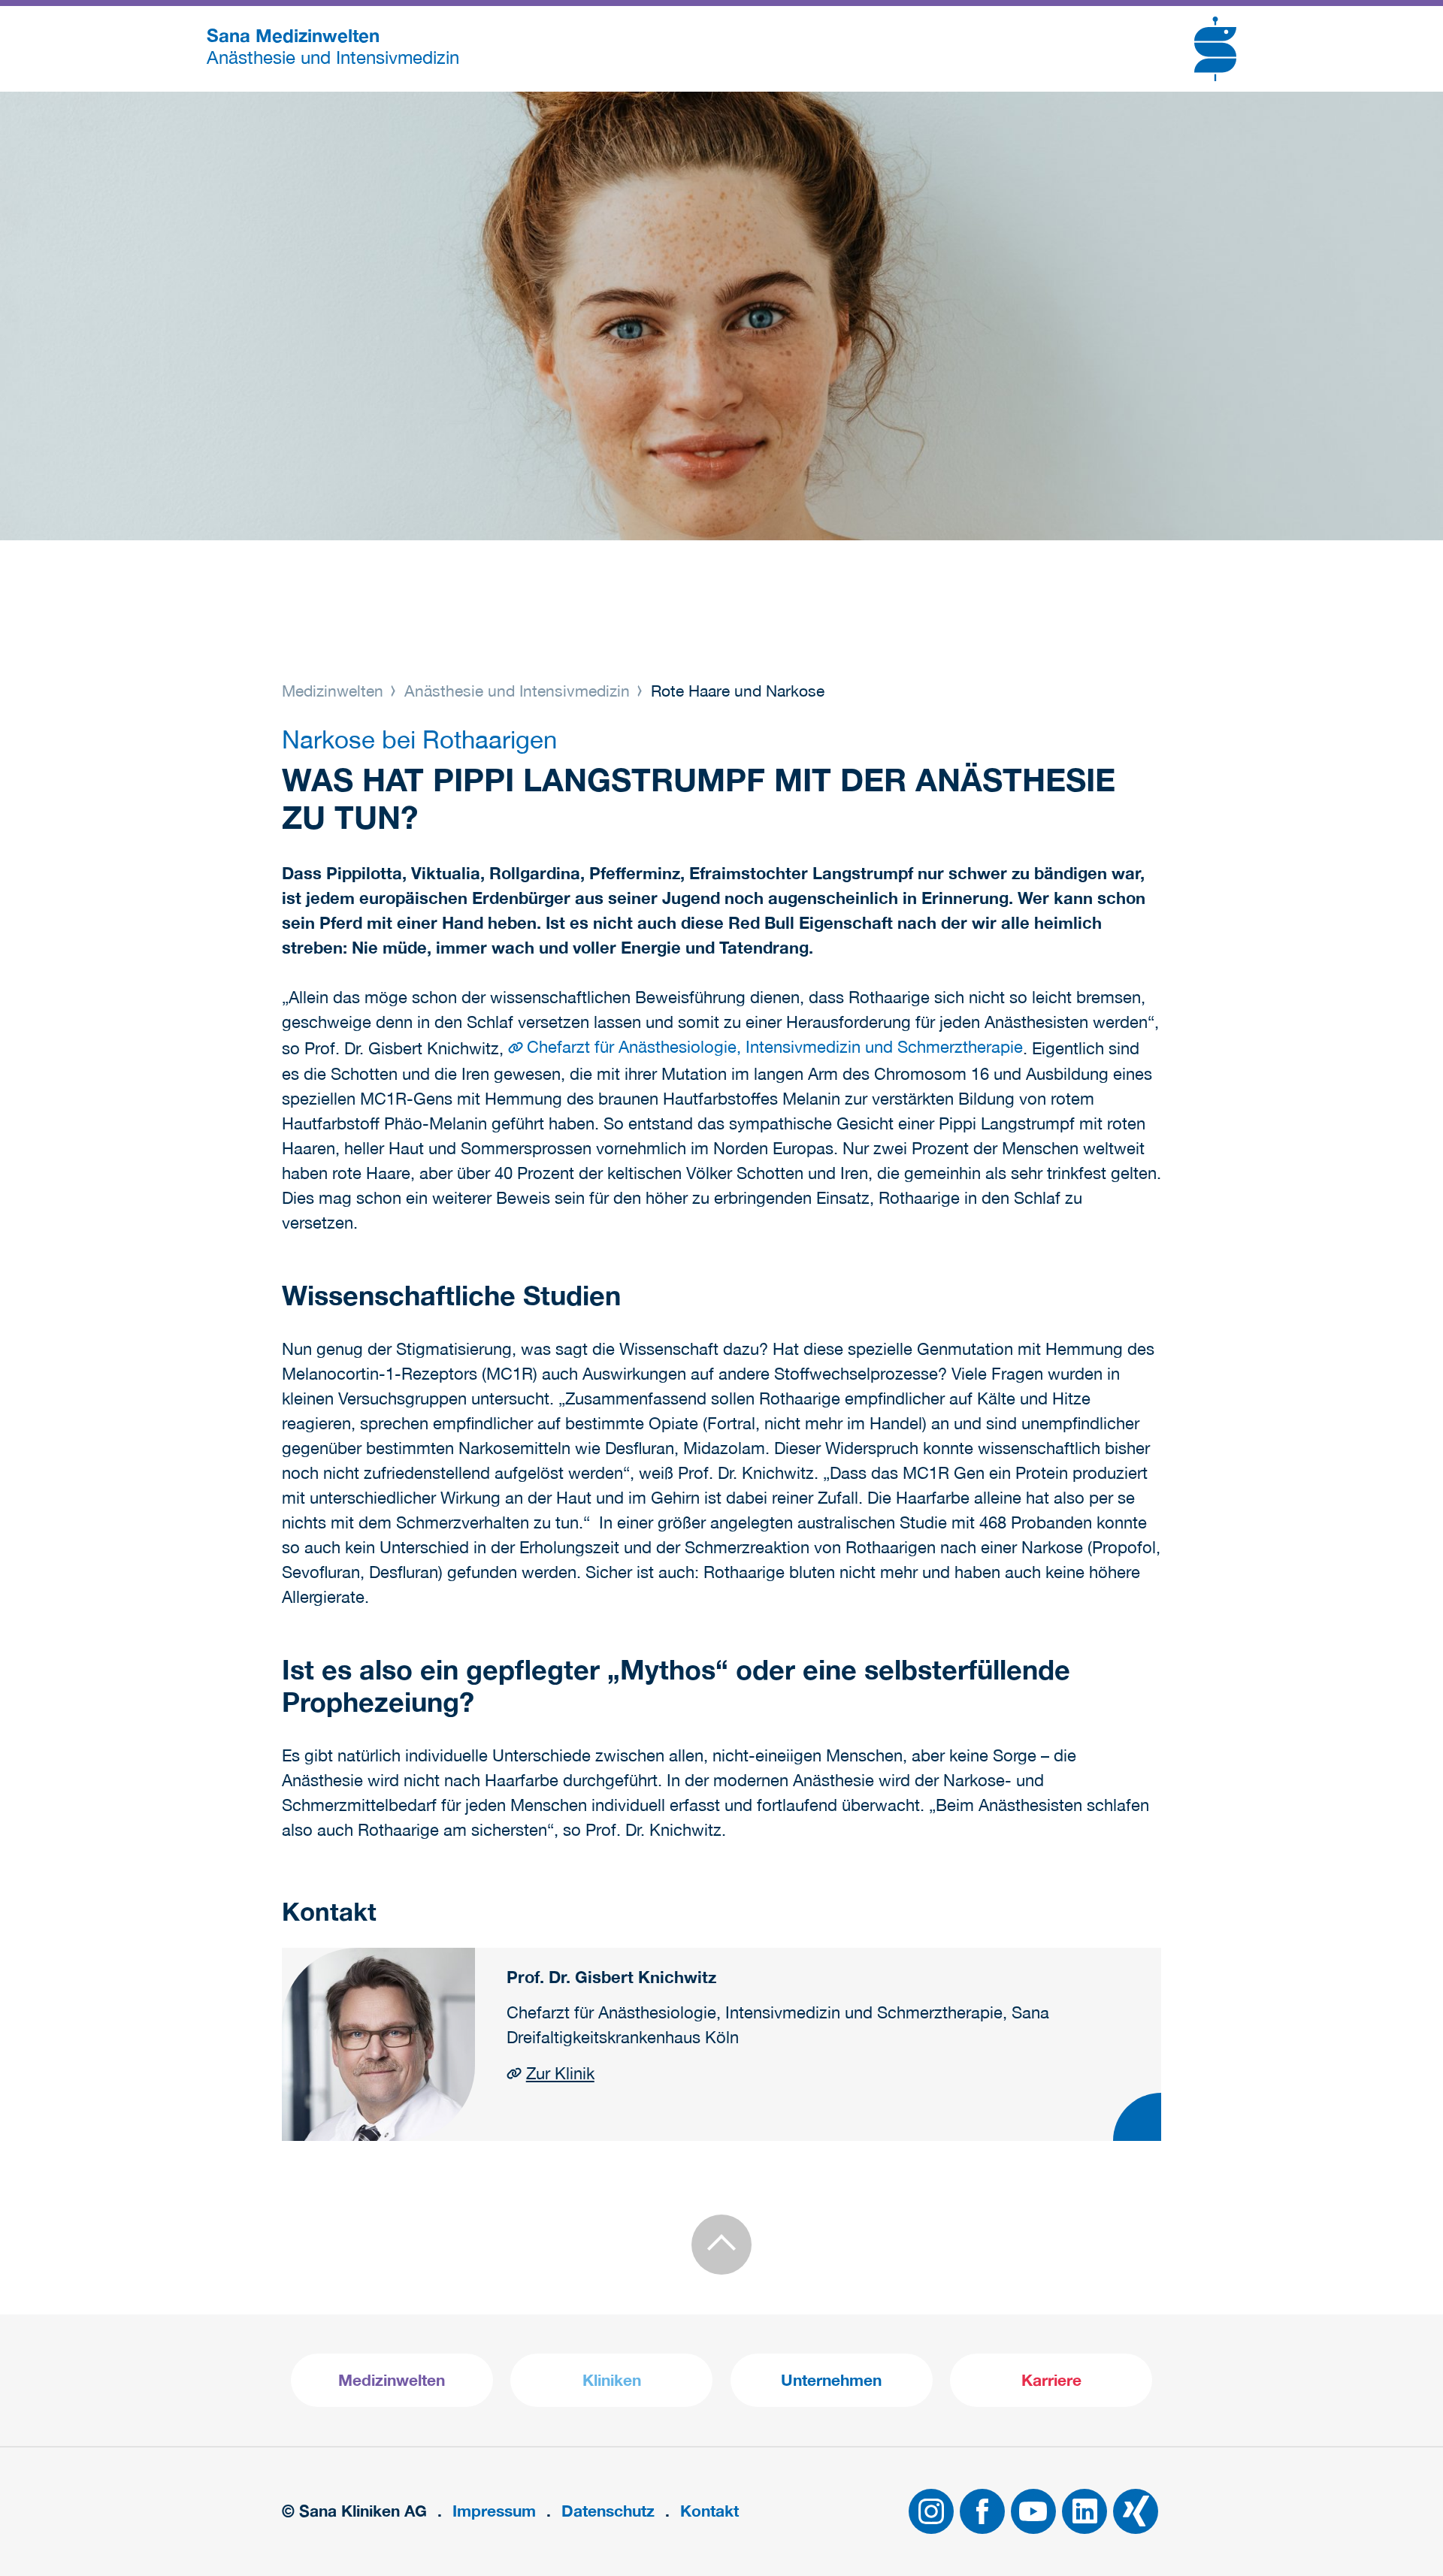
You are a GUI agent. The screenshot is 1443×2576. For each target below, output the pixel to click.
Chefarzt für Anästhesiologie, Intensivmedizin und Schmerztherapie (775, 1047)
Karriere (1051, 2380)
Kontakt (709, 2511)
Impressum (494, 2511)
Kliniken (612, 2380)
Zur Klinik (560, 2073)
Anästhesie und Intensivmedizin (517, 691)
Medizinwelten (335, 691)
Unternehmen (831, 2380)
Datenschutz (608, 2511)
